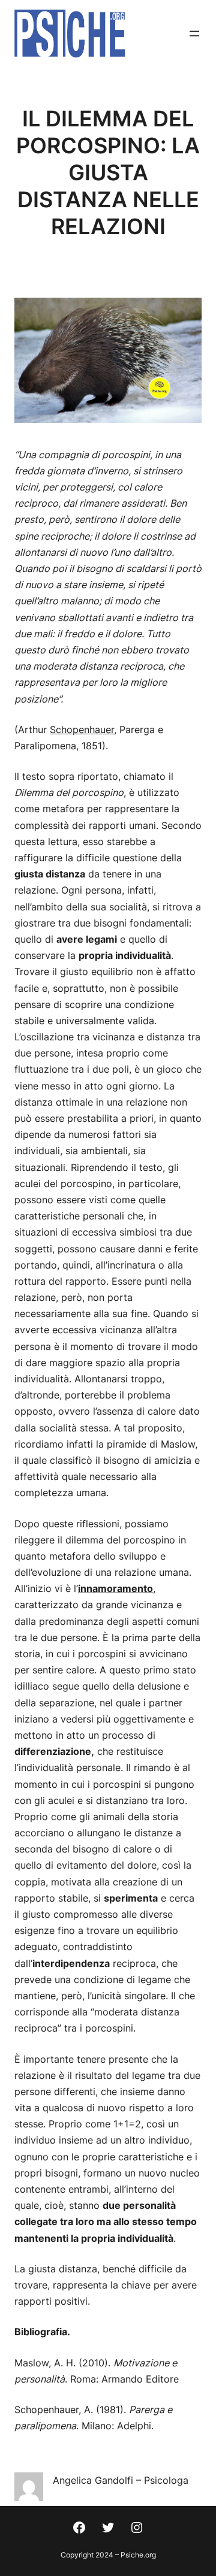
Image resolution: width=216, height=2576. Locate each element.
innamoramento (115, 1588)
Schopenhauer (82, 729)
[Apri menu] (194, 34)
